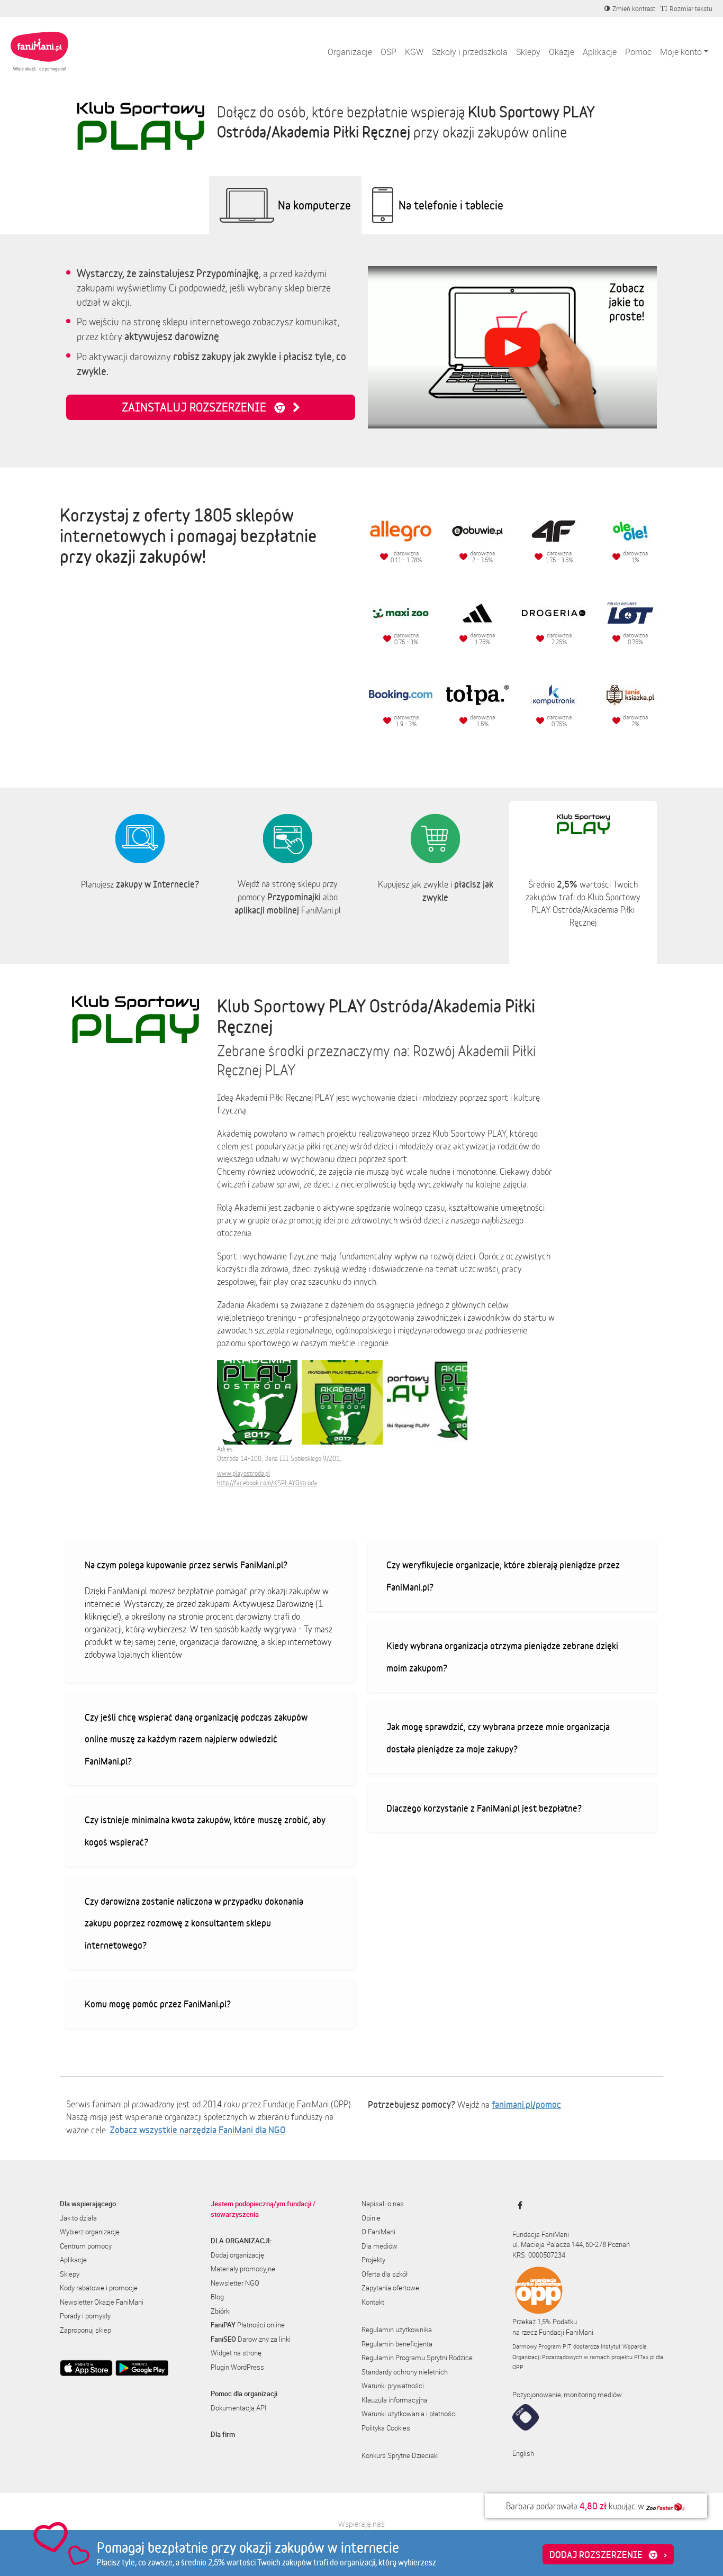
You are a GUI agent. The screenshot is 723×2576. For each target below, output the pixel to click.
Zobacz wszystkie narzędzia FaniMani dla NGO (198, 2130)
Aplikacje (600, 52)
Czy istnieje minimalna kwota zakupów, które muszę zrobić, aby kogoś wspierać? (205, 1831)
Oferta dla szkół (385, 2274)
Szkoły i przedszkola (470, 52)
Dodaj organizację (237, 2255)
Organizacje (350, 52)
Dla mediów (379, 2246)
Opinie (371, 2218)
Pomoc (638, 52)
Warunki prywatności (393, 2386)
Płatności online (248, 2325)
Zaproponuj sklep (85, 2330)
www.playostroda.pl (243, 1473)
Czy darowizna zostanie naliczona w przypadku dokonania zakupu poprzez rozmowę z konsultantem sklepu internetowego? (194, 1923)
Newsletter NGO (235, 2283)
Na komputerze (314, 205)
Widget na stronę (236, 2353)
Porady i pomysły (85, 2316)
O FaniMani (378, 2232)
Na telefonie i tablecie (451, 205)
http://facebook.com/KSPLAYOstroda (267, 1483)
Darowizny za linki (251, 2339)
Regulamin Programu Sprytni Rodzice (417, 2358)
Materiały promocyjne (243, 2269)
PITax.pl (644, 2357)
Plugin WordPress (237, 2367)
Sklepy (528, 52)
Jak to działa (78, 2218)
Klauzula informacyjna (395, 2400)
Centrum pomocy (86, 2246)
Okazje (562, 52)
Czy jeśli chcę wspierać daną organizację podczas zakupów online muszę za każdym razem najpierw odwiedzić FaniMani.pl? (196, 1739)
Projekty (373, 2260)
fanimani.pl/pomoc (526, 2104)
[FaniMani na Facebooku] (517, 2205)
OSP (388, 52)
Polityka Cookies (386, 2428)
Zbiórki (221, 2311)
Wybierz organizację (90, 2232)
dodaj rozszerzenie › (608, 2554)
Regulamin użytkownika (397, 2330)
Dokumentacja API (238, 2408)
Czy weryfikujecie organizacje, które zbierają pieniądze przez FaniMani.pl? (503, 1576)
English (523, 2453)
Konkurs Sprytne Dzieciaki (400, 2455)
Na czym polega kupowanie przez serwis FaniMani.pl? (186, 1565)
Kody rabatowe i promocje (99, 2288)
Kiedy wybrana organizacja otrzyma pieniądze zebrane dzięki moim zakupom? (502, 1657)
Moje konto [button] (681, 52)
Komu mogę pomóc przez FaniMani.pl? (158, 2004)
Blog (217, 2297)
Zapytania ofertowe (390, 2288)
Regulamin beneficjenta (397, 2344)
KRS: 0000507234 (539, 2255)
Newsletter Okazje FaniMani (102, 2302)
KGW (414, 52)
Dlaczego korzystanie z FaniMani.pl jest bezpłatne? (484, 1808)
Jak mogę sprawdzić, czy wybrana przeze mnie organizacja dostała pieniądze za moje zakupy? (498, 1738)
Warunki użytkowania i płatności (409, 2414)
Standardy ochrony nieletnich (405, 2372)
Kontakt (373, 2302)
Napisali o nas (383, 2204)
